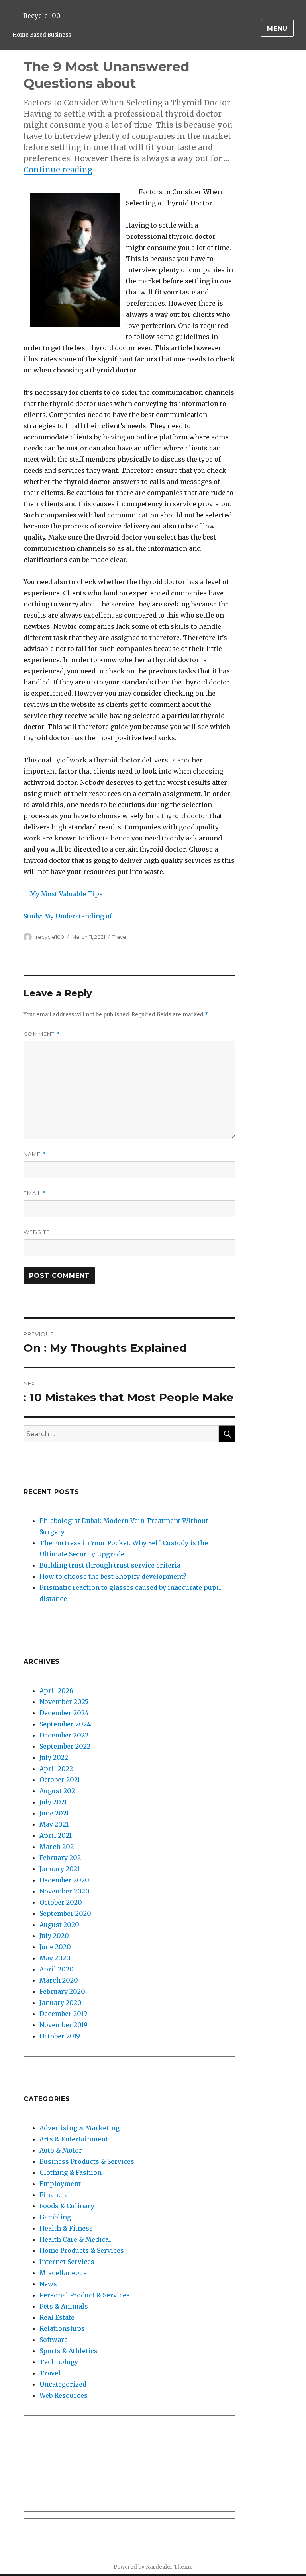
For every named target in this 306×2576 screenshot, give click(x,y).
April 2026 (56, 1691)
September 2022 (65, 1746)
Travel (120, 937)
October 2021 (60, 1780)
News (48, 2284)
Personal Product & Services (85, 2295)
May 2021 (54, 1824)
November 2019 (64, 2025)
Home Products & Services (82, 2250)
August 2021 (58, 1791)
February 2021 (61, 1858)
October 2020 (61, 1902)
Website (37, 1232)
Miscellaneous (63, 2273)
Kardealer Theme (169, 2567)
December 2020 (64, 1880)
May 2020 (55, 1958)
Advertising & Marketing (79, 2128)
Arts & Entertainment (74, 2139)
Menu (277, 28)
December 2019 (63, 2014)
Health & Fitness (66, 2228)
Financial (55, 2195)
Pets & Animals (64, 2306)
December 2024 (64, 1713)
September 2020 (65, 1913)
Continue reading (58, 170)
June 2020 (55, 1947)
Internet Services (67, 2262)
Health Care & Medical (75, 2239)
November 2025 (64, 1702)
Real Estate (57, 2317)
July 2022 (54, 1757)
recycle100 (50, 937)
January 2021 (60, 1869)
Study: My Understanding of (68, 916)
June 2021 (54, 1813)
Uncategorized (63, 2384)
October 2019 (60, 2036)
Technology (59, 2362)
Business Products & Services (87, 2161)
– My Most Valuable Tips (63, 894)
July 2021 (53, 1802)
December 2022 (64, 1735)
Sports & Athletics (69, 2351)
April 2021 (56, 1835)
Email (35, 1193)
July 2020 (54, 1936)
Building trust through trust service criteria (110, 1565)
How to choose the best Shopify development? (113, 1576)
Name (35, 1154)
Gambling (55, 2217)
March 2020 (59, 1980)
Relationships (62, 2328)
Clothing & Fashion (71, 2172)
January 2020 (61, 2003)
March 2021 (58, 1847)
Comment (42, 1034)
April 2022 (56, 1769)
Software (54, 2340)
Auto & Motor (61, 2150)
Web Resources (64, 2395)
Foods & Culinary (67, 2206)
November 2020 (65, 1891)
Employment (60, 2184)
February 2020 (62, 1991)
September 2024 (65, 1724)
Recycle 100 (42, 16)
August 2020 (59, 1925)
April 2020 (57, 1969)
